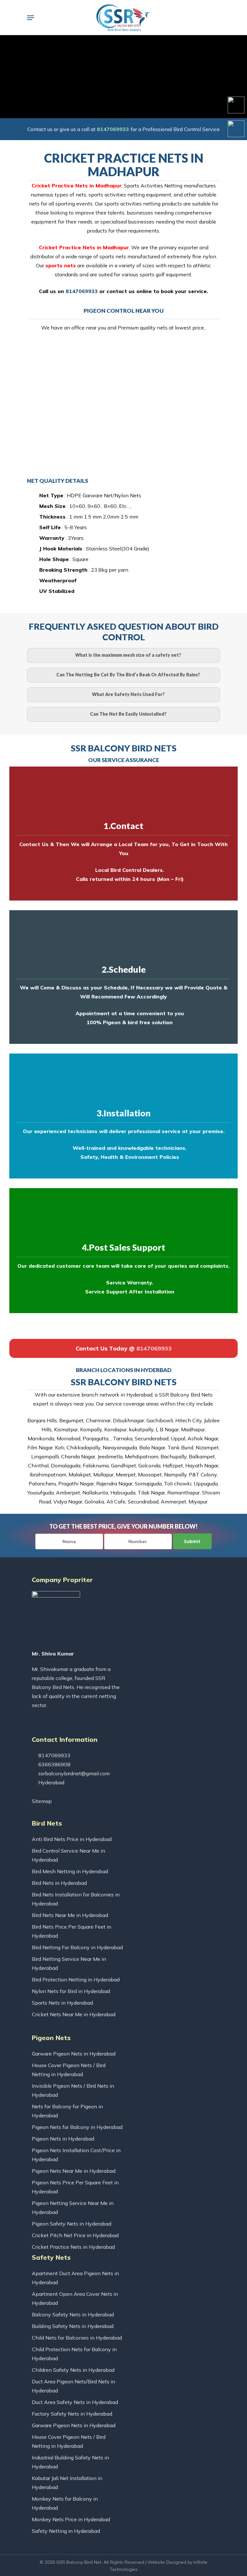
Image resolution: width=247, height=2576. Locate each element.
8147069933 (113, 129)
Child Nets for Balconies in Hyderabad (77, 2338)
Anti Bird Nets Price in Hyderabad (72, 1839)
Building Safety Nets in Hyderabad (73, 2326)
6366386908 (54, 1764)
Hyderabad (51, 1782)
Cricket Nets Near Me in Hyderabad (74, 2014)
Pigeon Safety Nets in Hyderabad (72, 2224)
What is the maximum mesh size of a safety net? (128, 655)
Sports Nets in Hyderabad (62, 2003)
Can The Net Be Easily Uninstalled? (128, 714)
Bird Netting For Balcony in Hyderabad (77, 1947)
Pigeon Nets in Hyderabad (63, 2139)
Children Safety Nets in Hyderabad (73, 2370)
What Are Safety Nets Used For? (128, 694)
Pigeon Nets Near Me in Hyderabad (74, 2171)
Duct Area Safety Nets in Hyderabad (75, 2402)
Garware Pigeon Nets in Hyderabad (74, 2054)
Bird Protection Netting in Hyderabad (76, 1980)
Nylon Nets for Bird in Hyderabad (71, 1991)
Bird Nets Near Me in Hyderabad (70, 1915)
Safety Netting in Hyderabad (66, 2531)
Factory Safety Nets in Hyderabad (72, 2414)
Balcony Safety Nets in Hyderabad (73, 2314)
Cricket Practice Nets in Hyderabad (73, 2247)
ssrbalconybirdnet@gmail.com (73, 1773)
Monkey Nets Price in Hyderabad (71, 2519)
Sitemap (42, 1801)
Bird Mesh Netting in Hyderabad (70, 1871)
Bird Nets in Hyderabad (59, 1883)
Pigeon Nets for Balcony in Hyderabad (77, 2127)
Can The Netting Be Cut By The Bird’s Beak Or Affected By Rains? (128, 675)
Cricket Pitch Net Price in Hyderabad (75, 2235)
